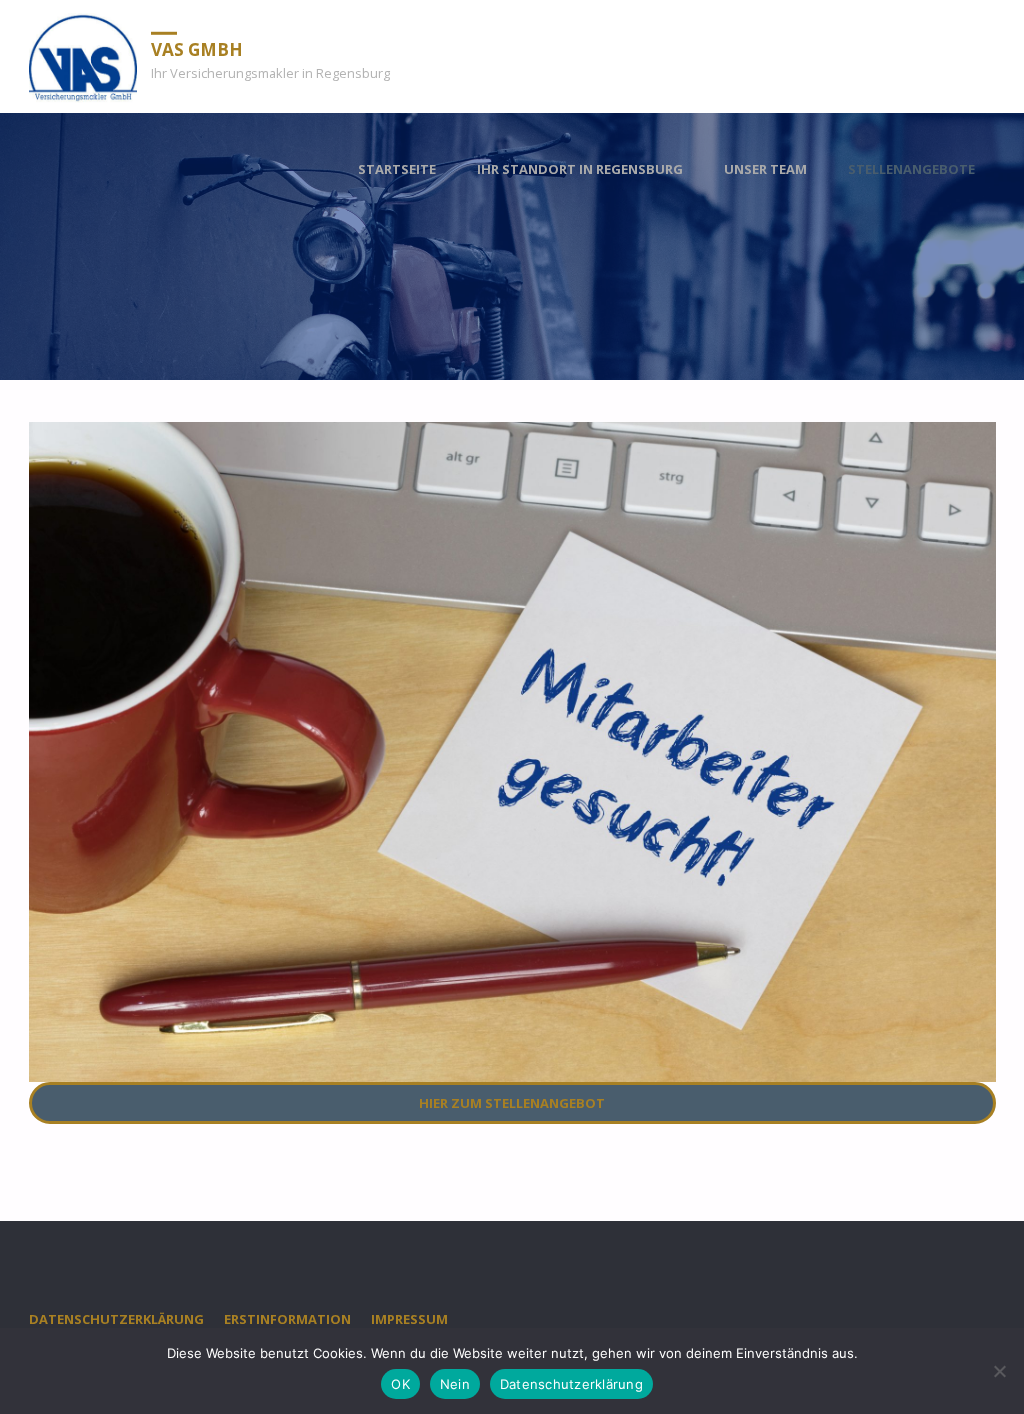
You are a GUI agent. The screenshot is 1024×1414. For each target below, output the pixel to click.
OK (400, 1384)
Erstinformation (287, 1319)
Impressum (409, 1319)
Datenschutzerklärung (116, 1319)
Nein (455, 1384)
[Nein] (999, 1371)
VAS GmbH (197, 48)
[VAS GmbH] (83, 56)
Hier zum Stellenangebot (512, 1103)
